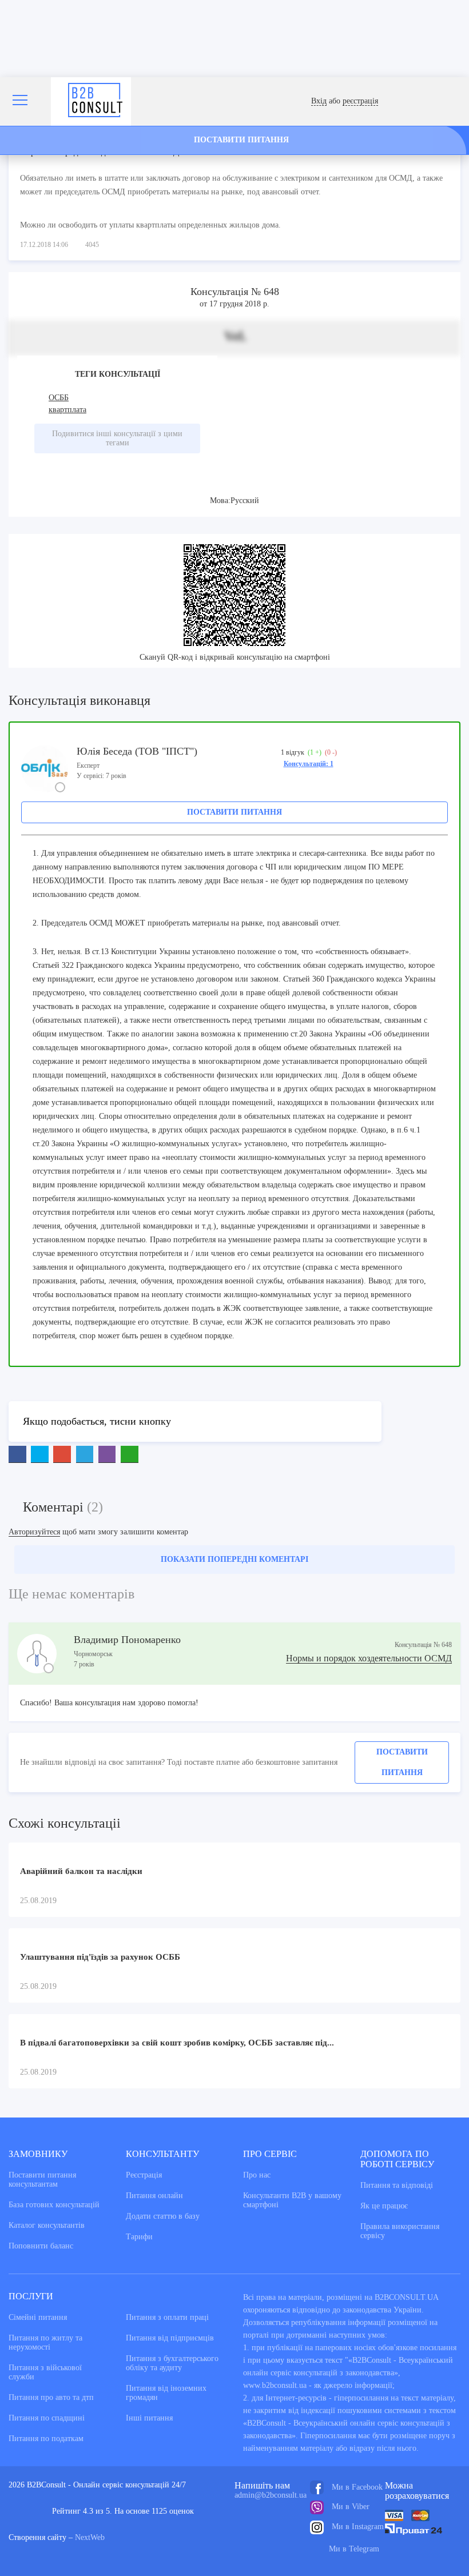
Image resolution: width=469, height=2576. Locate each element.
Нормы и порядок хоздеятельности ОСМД (369, 1658)
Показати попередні (234, 1559)
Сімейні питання (38, 2317)
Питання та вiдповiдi (397, 2185)
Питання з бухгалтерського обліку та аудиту (172, 2363)
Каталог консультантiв (47, 2225)
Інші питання (149, 2418)
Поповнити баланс (41, 2246)
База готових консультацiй (54, 2205)
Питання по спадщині (47, 2418)
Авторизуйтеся (34, 1532)
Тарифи (139, 2237)
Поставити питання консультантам (42, 2180)
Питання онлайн (154, 2196)
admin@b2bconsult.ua (271, 2495)
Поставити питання (234, 812)
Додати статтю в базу (163, 2216)
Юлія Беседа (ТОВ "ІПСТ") (137, 751)
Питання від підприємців (170, 2338)
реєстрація (360, 101)
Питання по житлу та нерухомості (45, 2342)
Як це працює (384, 2206)
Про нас (257, 2175)
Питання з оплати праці (167, 2317)
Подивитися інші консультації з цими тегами (117, 438)
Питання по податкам (46, 2439)
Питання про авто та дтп (51, 2397)
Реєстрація (144, 2175)
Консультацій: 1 (309, 764)
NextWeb (90, 2537)
